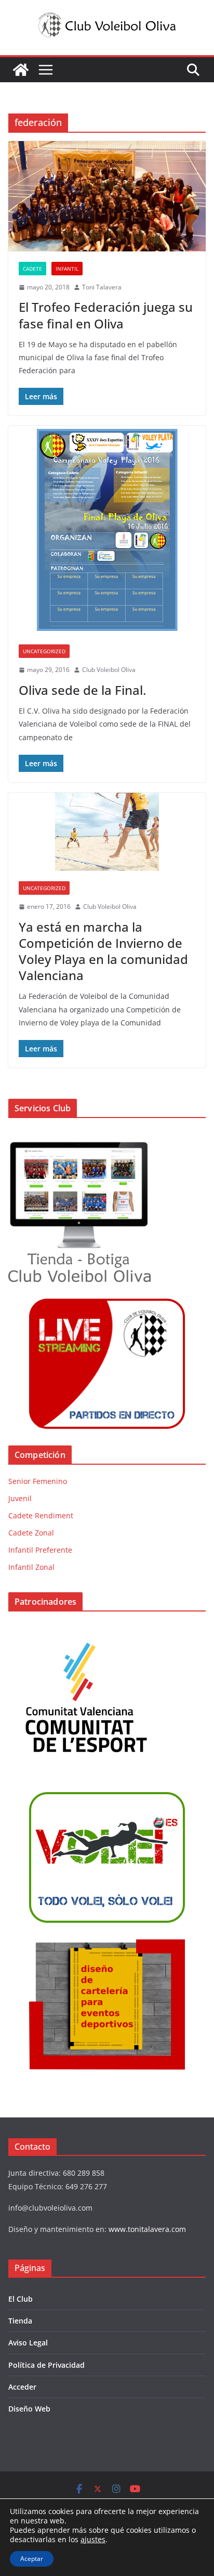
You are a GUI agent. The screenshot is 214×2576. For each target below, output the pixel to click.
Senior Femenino (38, 1481)
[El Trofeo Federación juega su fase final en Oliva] (107, 196)
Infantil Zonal (31, 1567)
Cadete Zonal (31, 1533)
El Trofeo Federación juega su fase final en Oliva (106, 315)
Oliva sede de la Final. (82, 690)
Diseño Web (29, 2409)
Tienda (20, 2321)
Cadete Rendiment (41, 1515)
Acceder (22, 2387)
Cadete (32, 269)
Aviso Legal (28, 2343)
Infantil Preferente (40, 1550)
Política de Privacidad (46, 2365)
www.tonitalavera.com (147, 2229)
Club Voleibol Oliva (109, 670)
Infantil (67, 269)
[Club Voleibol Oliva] (21, 70)
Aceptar (32, 2559)
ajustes (93, 2540)
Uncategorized (44, 651)
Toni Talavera (102, 287)
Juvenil (20, 1498)
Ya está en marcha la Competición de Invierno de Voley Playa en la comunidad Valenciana (103, 951)
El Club (21, 2299)
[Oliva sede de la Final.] (107, 530)
